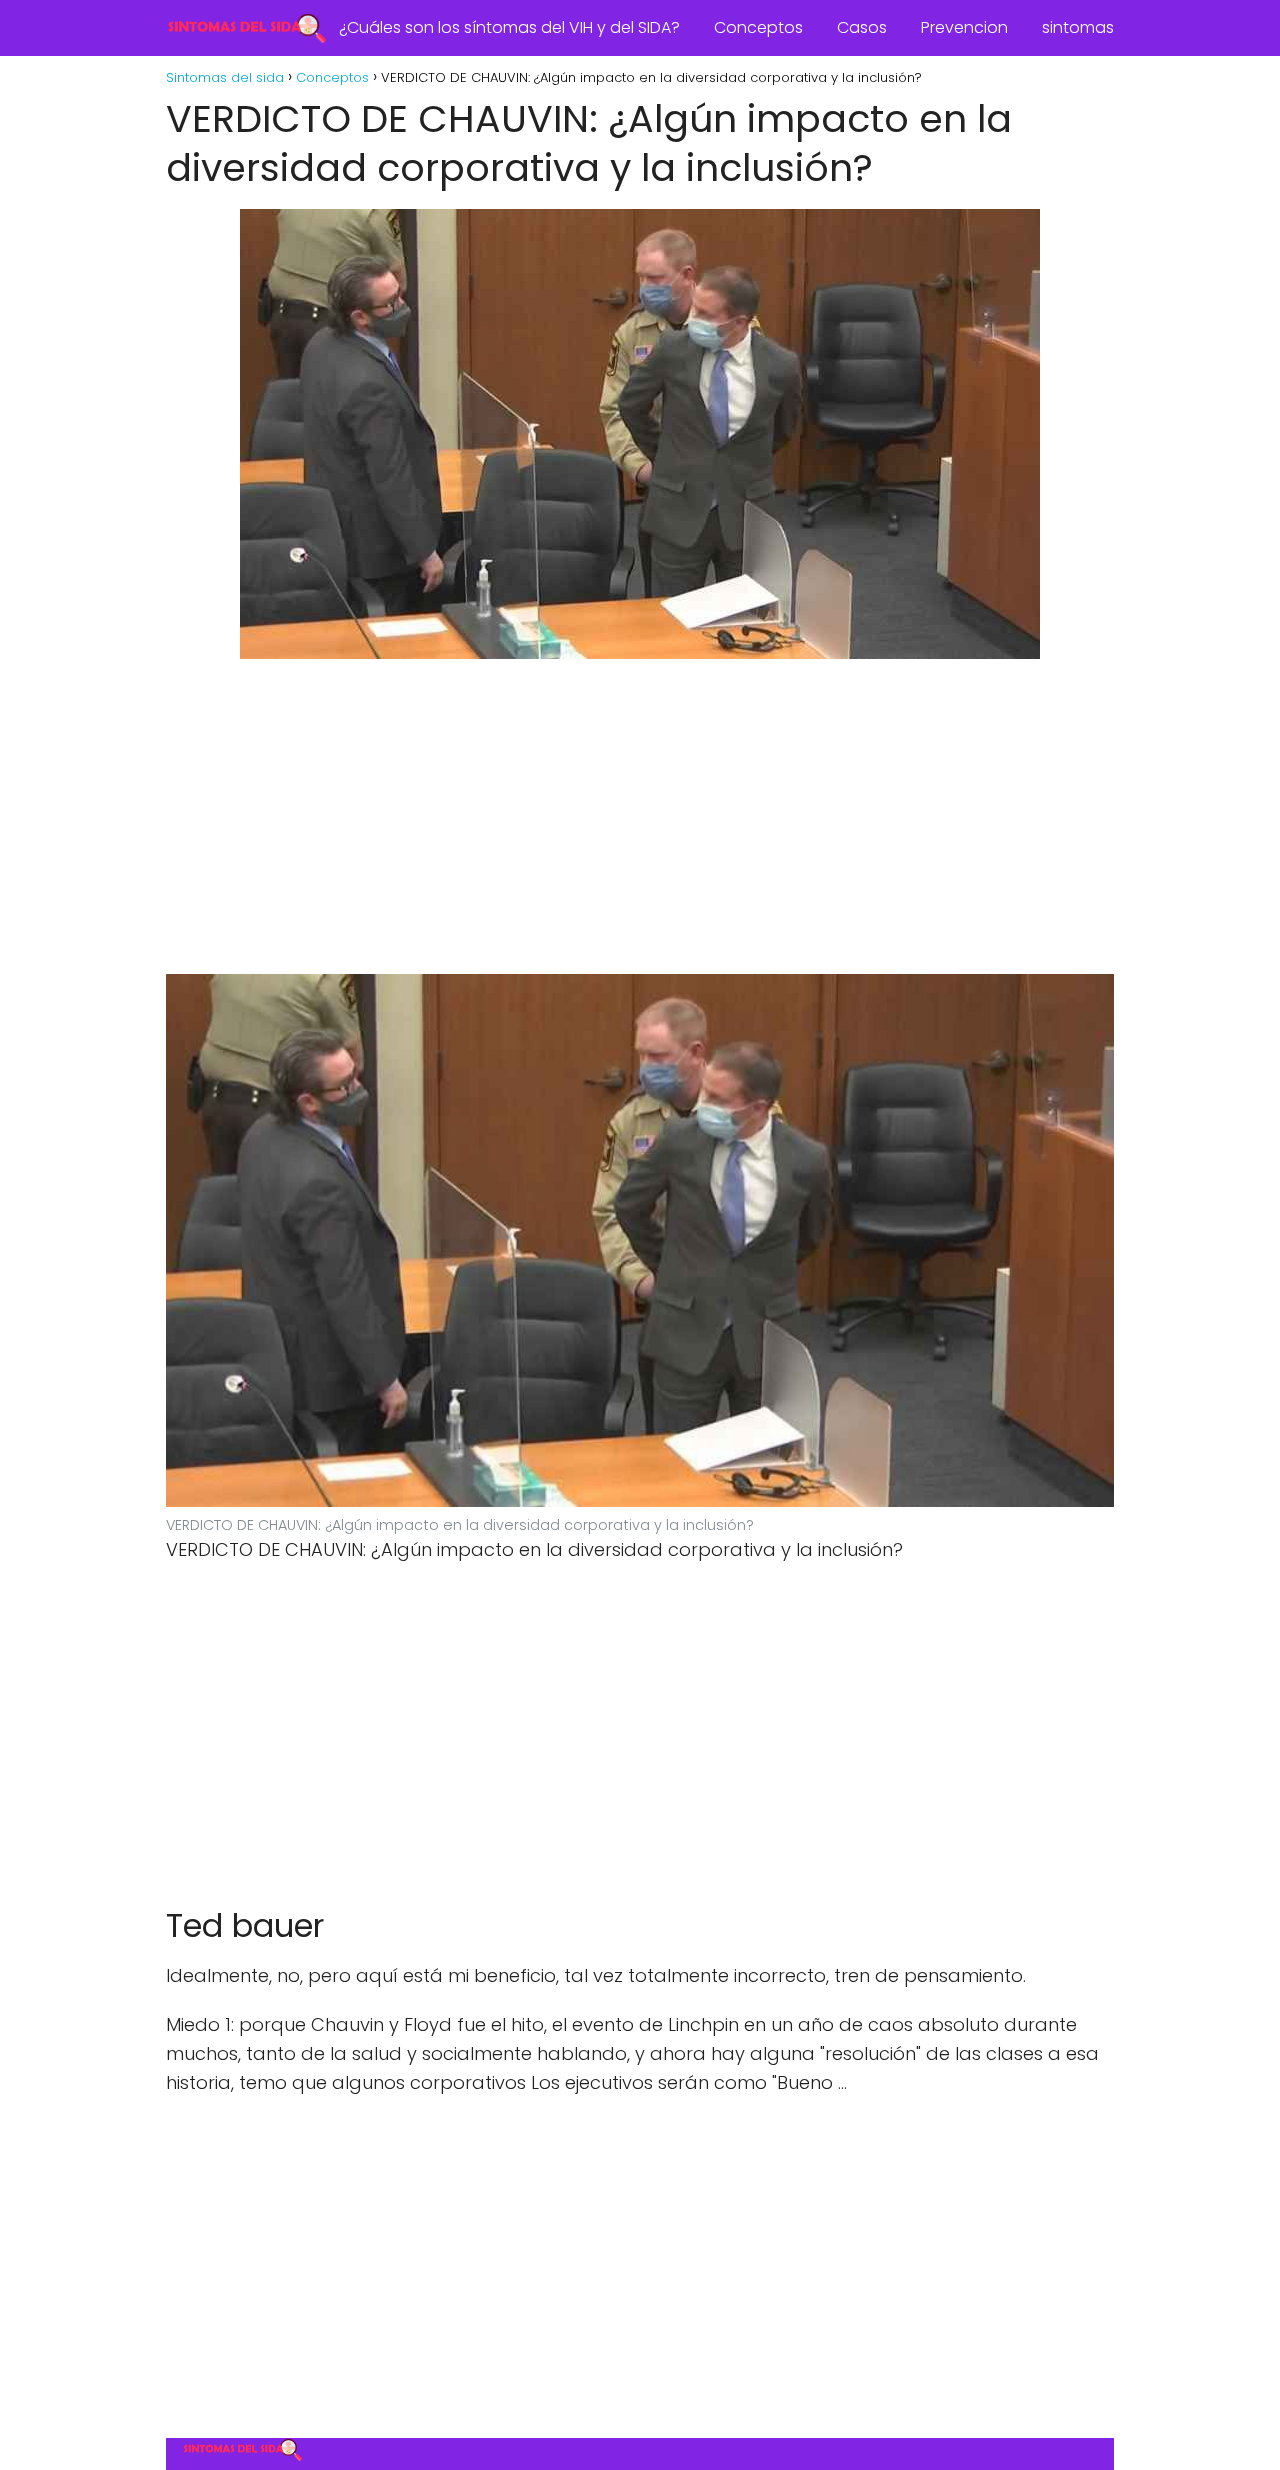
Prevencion (964, 27)
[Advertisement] (640, 822)
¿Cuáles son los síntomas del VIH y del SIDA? (509, 27)
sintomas (1078, 27)
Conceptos (758, 27)
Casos (862, 27)
